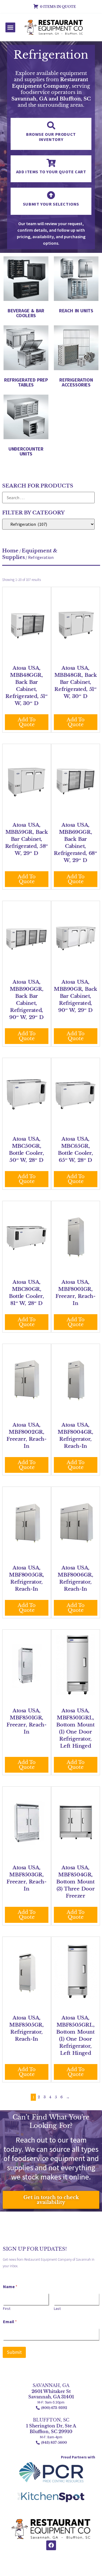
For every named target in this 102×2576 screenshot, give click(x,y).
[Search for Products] (48, 498)
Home (10, 551)
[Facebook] (51, 2545)
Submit (14, 2352)
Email (10, 2322)
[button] (10, 27)
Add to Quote (27, 722)
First (7, 2309)
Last (57, 2309)
